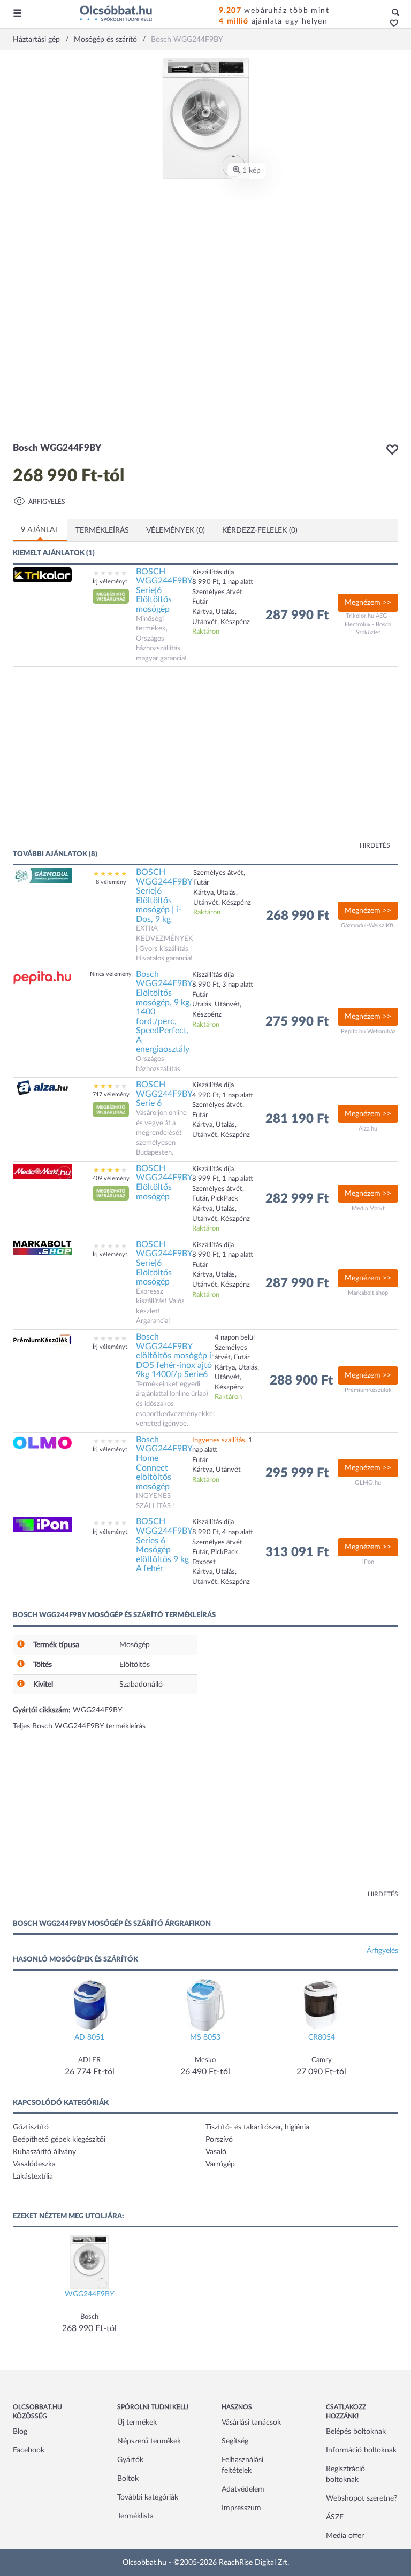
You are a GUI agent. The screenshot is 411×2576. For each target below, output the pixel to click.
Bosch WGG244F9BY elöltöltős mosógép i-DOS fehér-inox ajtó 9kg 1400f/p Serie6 (175, 1356)
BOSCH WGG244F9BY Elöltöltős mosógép (164, 1183)
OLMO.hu (368, 1483)
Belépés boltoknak (356, 2432)
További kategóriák (148, 2497)
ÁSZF (335, 2517)
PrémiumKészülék (368, 1390)
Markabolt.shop (368, 1293)
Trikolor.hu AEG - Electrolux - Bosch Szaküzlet (368, 624)
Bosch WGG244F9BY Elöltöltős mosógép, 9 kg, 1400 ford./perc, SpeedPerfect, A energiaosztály (164, 1012)
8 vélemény (111, 882)
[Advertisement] (117, 763)
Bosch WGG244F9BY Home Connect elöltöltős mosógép (164, 1463)
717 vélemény (111, 1094)
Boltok (128, 2479)
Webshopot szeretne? (361, 2498)
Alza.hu (368, 1129)
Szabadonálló (141, 1685)
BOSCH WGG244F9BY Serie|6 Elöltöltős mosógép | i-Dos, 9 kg (164, 896)
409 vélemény (111, 1178)
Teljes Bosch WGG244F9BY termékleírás (79, 1726)
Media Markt (368, 1208)
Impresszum (241, 2508)
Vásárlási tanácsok (251, 2423)
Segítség (235, 2441)
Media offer (345, 2536)
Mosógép (135, 1645)
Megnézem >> (368, 603)
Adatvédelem (243, 2489)
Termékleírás (102, 530)
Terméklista (135, 2516)
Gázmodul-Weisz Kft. (368, 925)
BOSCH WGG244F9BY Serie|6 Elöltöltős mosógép (164, 590)
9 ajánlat (40, 530)
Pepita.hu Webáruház (368, 1031)
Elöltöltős (135, 1665)
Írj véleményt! (111, 582)
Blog (20, 2432)
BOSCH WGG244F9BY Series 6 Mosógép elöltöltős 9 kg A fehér (164, 1545)
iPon (368, 1562)
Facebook (29, 2450)
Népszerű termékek (149, 2441)
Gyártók (130, 2460)
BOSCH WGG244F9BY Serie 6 (164, 1094)
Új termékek (137, 2423)
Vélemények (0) (176, 530)
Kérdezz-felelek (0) (260, 530)
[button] (391, 24)
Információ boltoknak (361, 2450)
